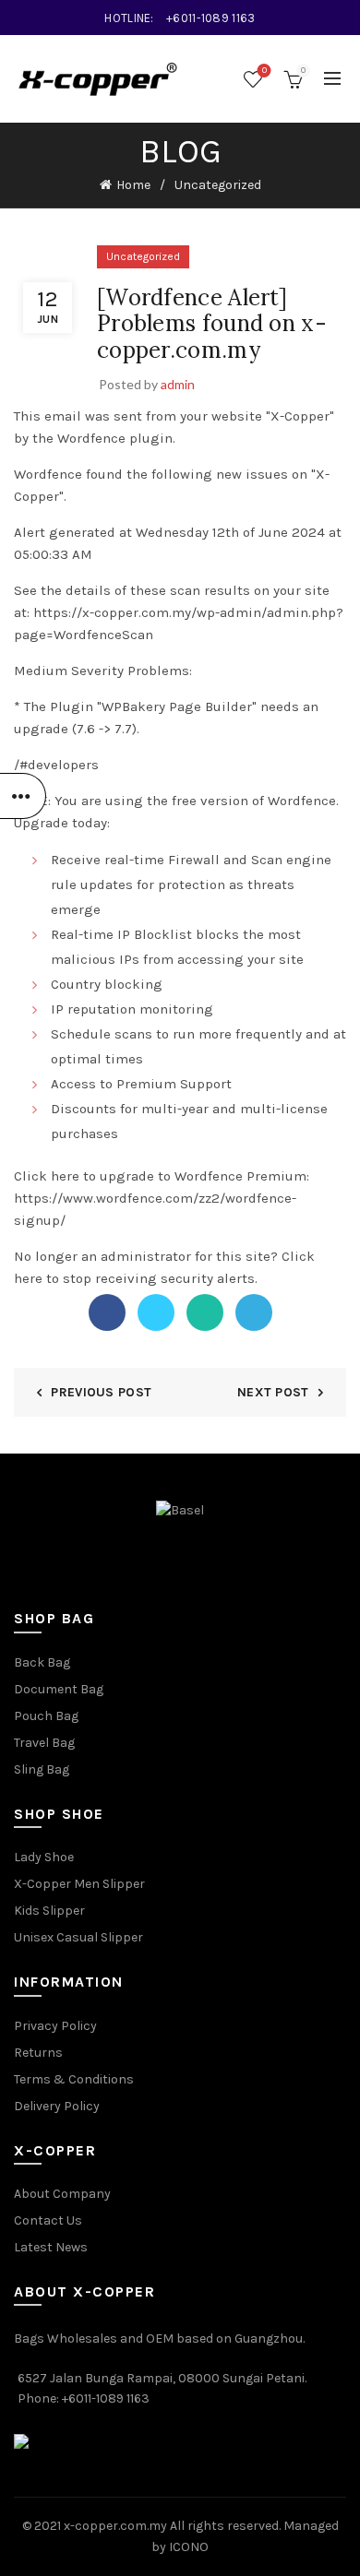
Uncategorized (218, 185)
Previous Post (101, 1392)
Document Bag (59, 1689)
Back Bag (42, 1662)
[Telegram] (254, 1312)
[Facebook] (107, 1312)
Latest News (51, 2247)
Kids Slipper (49, 1911)
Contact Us (48, 2220)
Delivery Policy (57, 2106)
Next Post (273, 1392)
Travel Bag (44, 1743)
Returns (38, 2053)
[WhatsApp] (205, 1312)
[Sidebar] (23, 796)
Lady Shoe (44, 1857)
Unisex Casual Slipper (78, 1937)
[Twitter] (156, 1312)
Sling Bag (42, 1769)
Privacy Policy (55, 2026)
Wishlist (264, 71)
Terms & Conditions (74, 2079)
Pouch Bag (46, 1716)
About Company (62, 2194)
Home (133, 185)
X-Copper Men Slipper (79, 1884)
